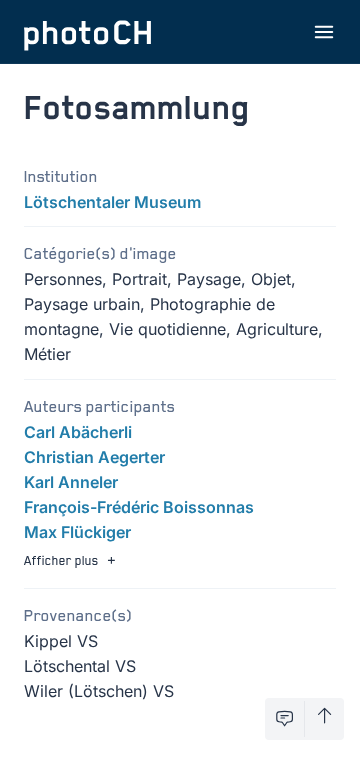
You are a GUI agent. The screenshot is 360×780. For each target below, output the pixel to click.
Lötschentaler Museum (112, 202)
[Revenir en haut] (324, 719)
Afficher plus (61, 560)
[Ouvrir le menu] (324, 32)
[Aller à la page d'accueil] (88, 32)
